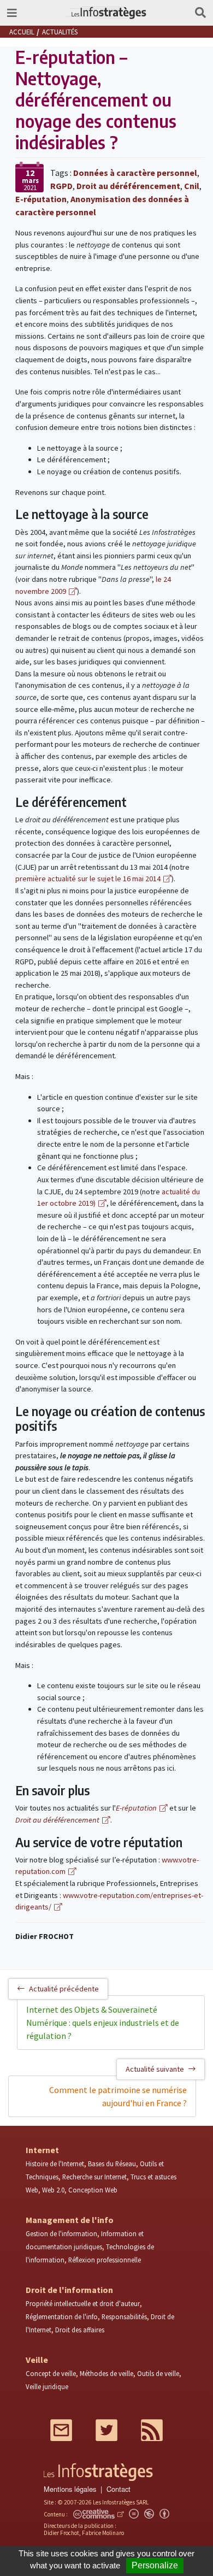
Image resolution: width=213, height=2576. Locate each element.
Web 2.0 (53, 2190)
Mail (61, 2430)
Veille (37, 2360)
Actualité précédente (64, 1989)
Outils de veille (158, 2373)
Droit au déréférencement (128, 186)
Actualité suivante (155, 2069)
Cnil (192, 186)
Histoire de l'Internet (55, 2164)
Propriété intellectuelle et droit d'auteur (83, 2303)
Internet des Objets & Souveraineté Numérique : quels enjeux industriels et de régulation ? (103, 2023)
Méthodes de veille (106, 2373)
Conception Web (93, 2190)
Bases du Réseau (112, 2164)
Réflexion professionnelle (105, 2260)
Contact (119, 2489)
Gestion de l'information (61, 2233)
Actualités (60, 32)
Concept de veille (51, 2373)
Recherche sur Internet (94, 2177)
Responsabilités (124, 2316)
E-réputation (41, 199)
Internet (42, 2150)
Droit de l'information (69, 2290)
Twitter (106, 2430)
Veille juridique (47, 2386)
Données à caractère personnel (135, 173)
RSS (152, 2430)
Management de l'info (70, 2220)
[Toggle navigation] (12, 13)
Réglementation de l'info (62, 2316)
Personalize (155, 2565)
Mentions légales (70, 2489)
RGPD (61, 186)
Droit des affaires (80, 2330)
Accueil (22, 32)
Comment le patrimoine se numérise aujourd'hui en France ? (118, 2096)
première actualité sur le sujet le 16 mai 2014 (88, 879)
